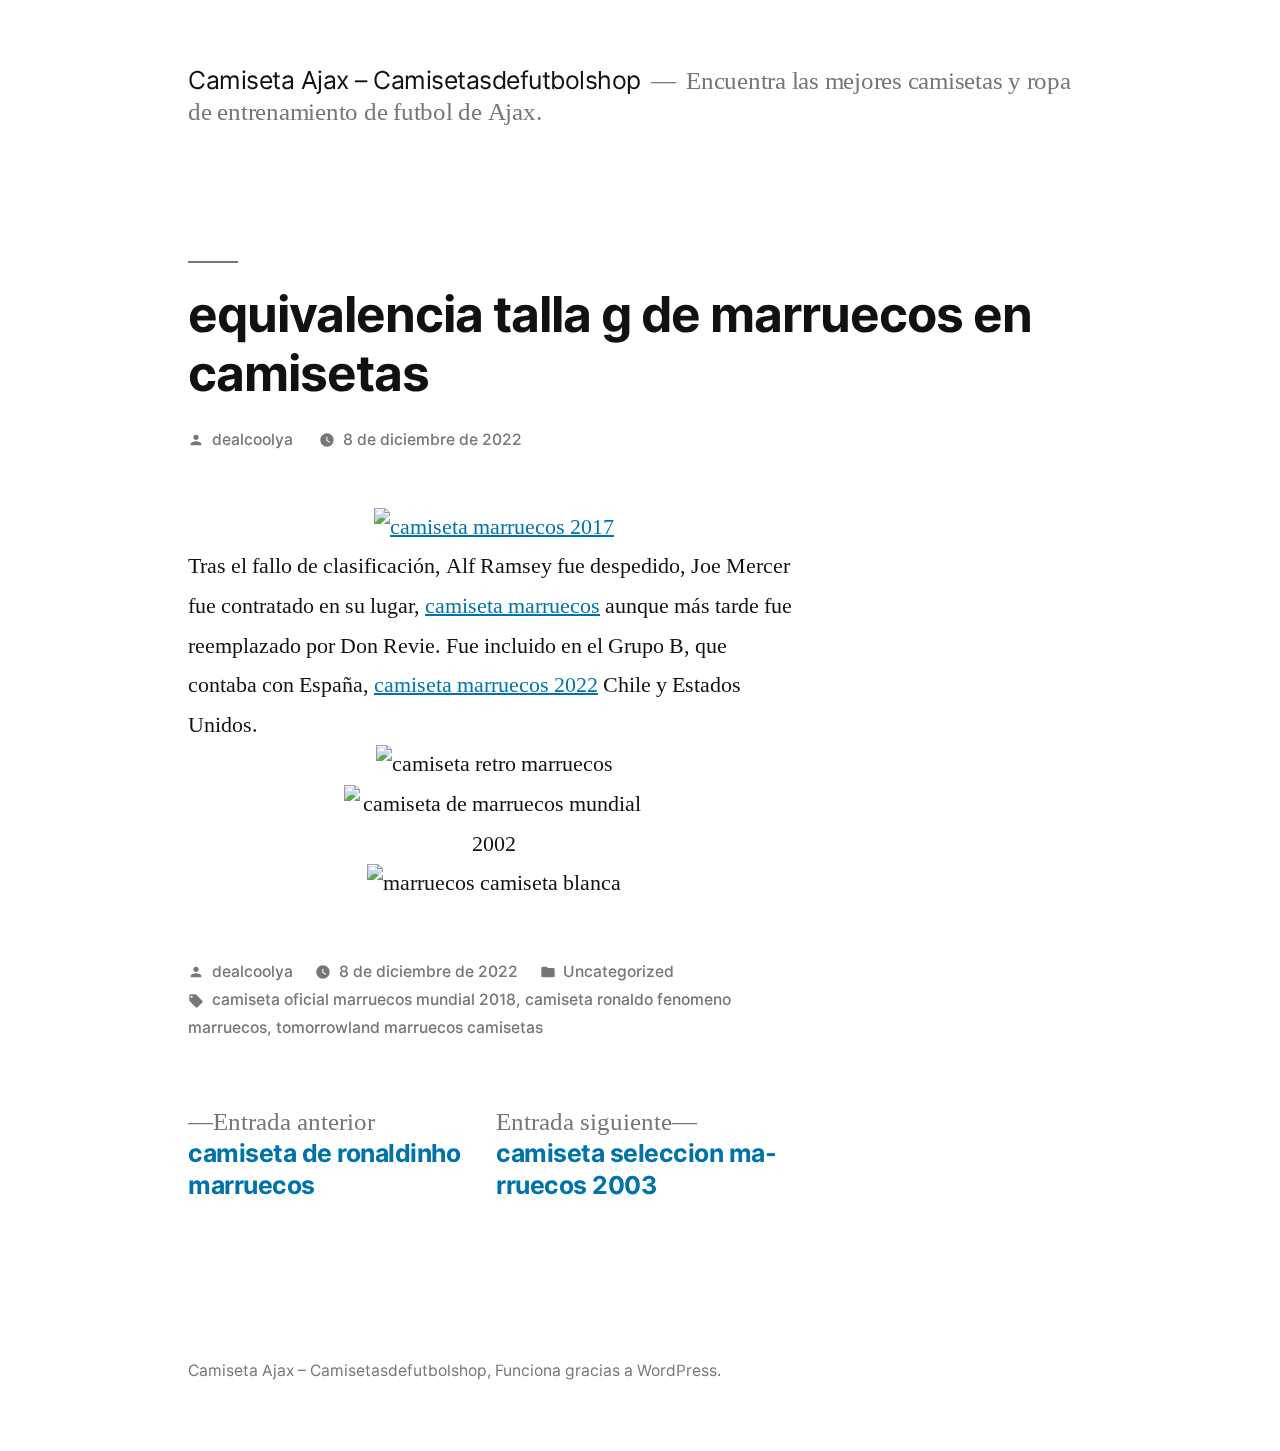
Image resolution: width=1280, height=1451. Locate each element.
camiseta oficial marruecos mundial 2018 (364, 999)
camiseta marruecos (512, 606)
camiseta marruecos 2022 (486, 685)
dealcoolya (252, 439)
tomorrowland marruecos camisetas (409, 1027)
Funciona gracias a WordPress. (608, 1370)
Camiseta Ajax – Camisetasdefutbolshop (414, 80)
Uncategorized (618, 971)
